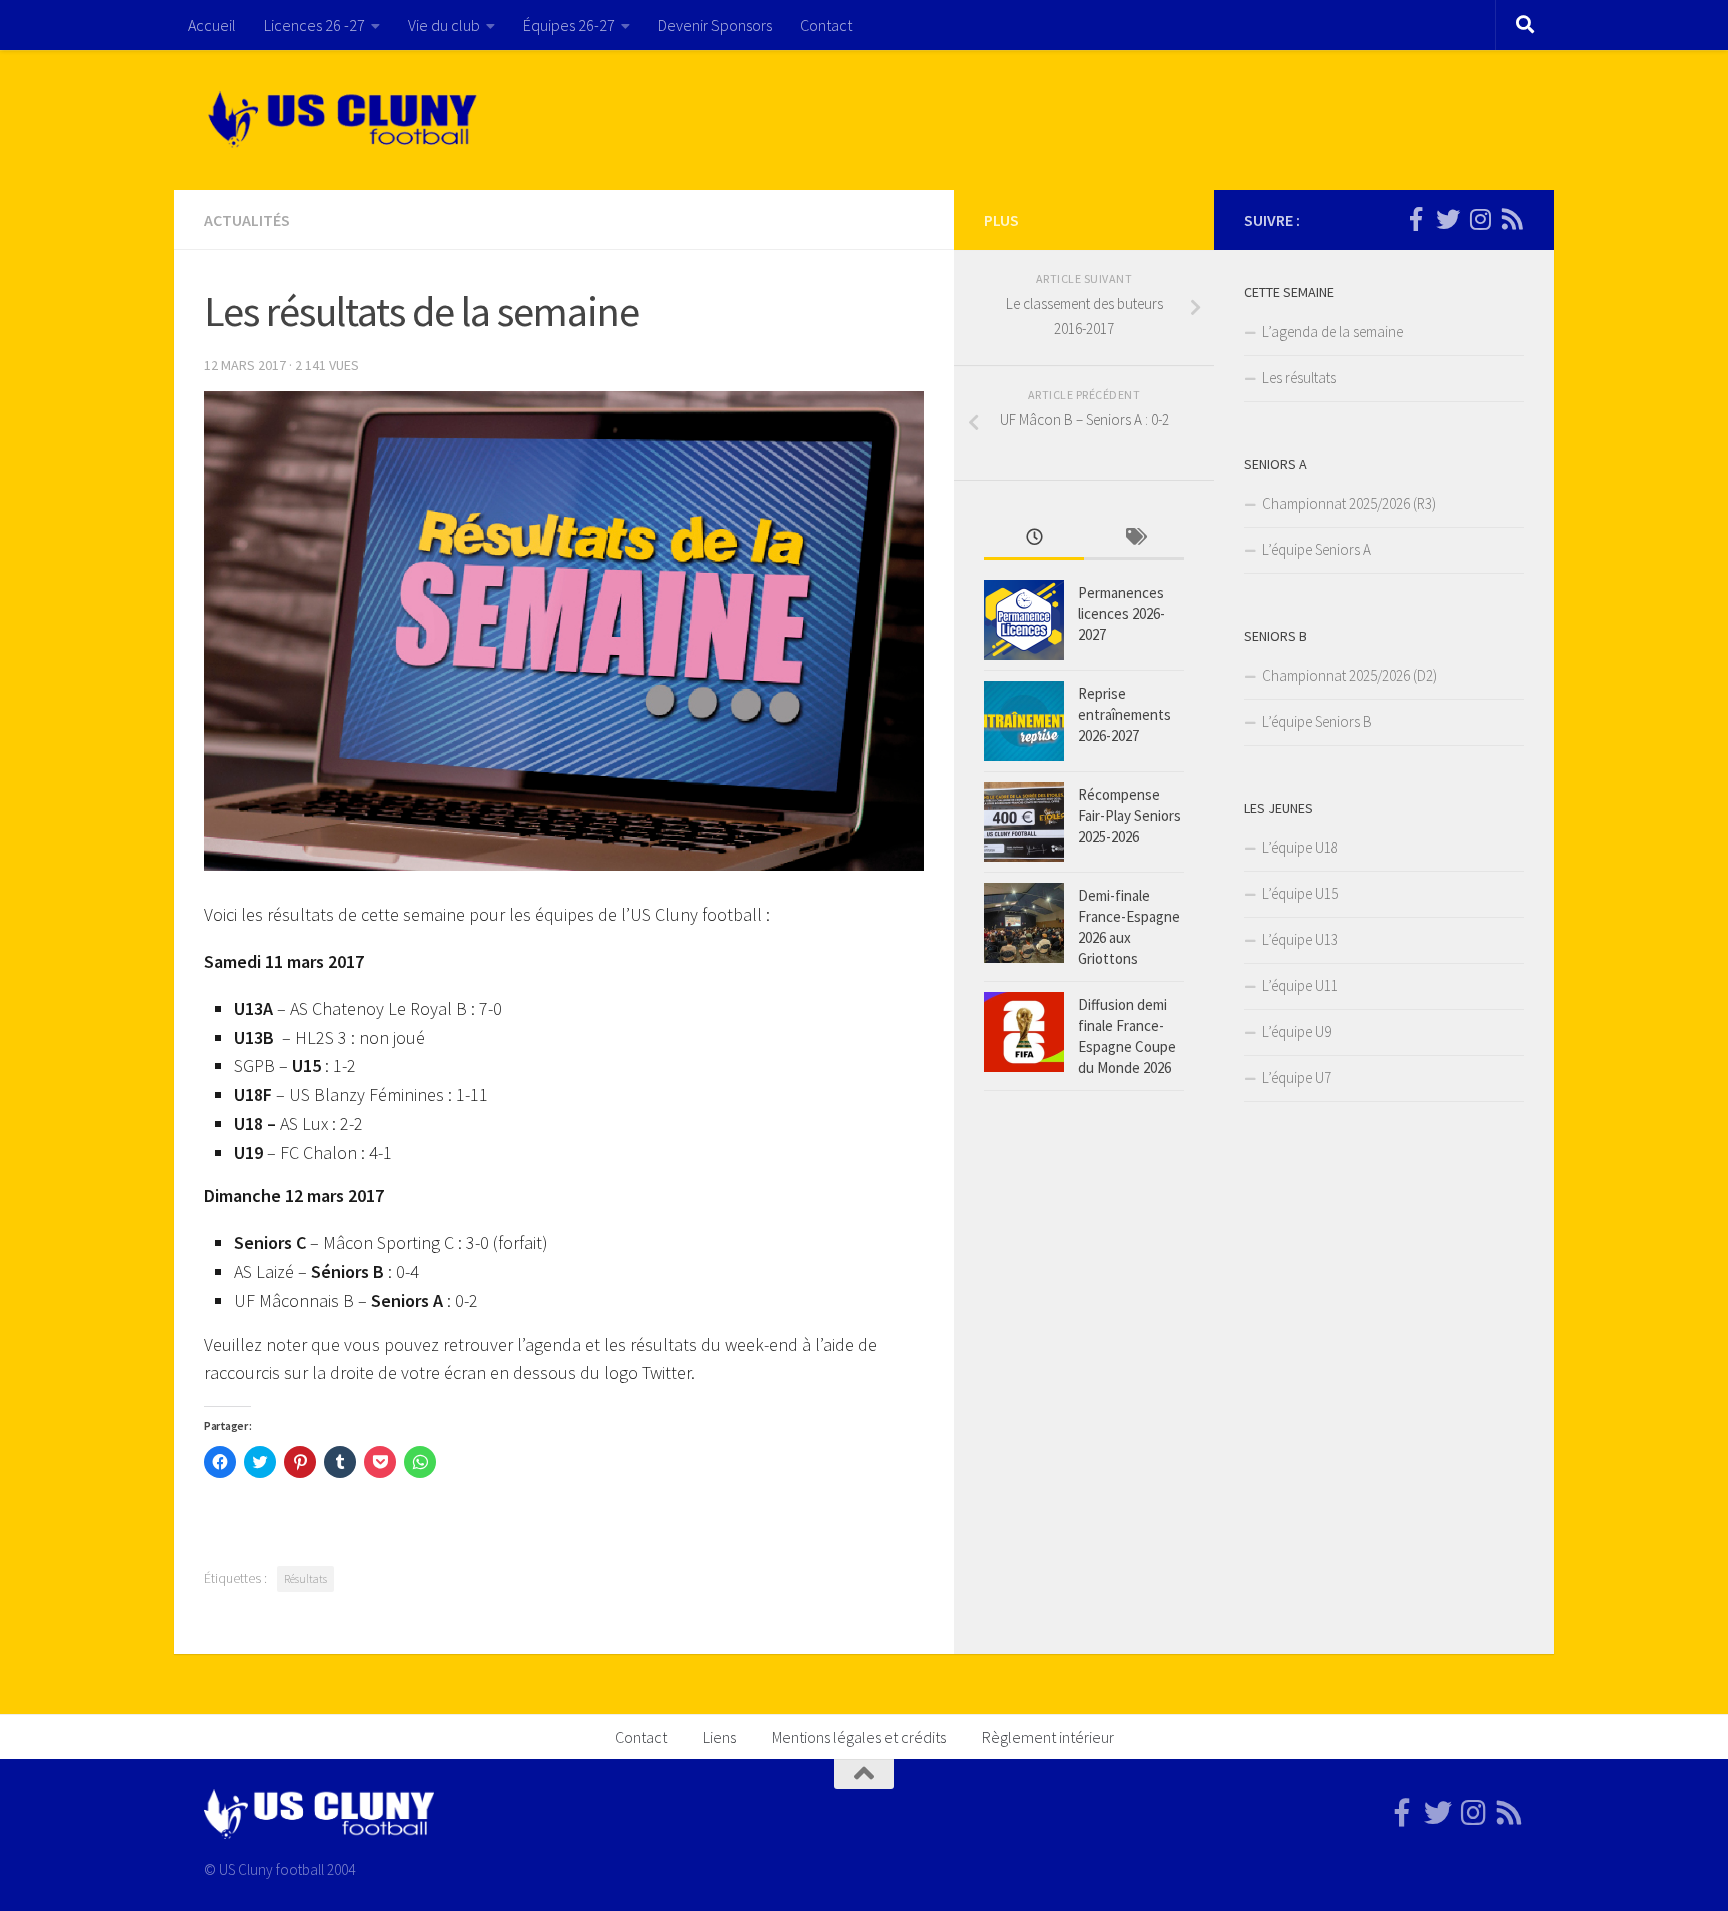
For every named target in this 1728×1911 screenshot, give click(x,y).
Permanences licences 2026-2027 (1121, 613)
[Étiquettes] (1134, 538)
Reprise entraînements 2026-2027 (1124, 714)
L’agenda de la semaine (1332, 331)
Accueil (212, 25)
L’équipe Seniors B (1317, 721)
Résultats (305, 1578)
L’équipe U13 (1300, 939)
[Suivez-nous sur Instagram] (1480, 219)
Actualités (247, 220)
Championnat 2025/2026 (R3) (1349, 503)
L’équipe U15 (1300, 893)
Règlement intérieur (1048, 1737)
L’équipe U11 (1300, 985)
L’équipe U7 (1296, 1077)
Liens (719, 1737)
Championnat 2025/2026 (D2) (1349, 675)
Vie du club (444, 25)
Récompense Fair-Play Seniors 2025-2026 (1129, 815)
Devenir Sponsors (715, 25)
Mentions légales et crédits (859, 1737)
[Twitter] (1448, 219)
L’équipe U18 (1300, 847)
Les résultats (1299, 377)
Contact (826, 25)
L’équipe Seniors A (1316, 549)
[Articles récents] (1034, 538)
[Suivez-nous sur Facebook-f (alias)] (1416, 219)
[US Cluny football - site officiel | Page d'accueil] (345, 120)
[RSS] (1512, 219)
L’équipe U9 (1296, 1031)
